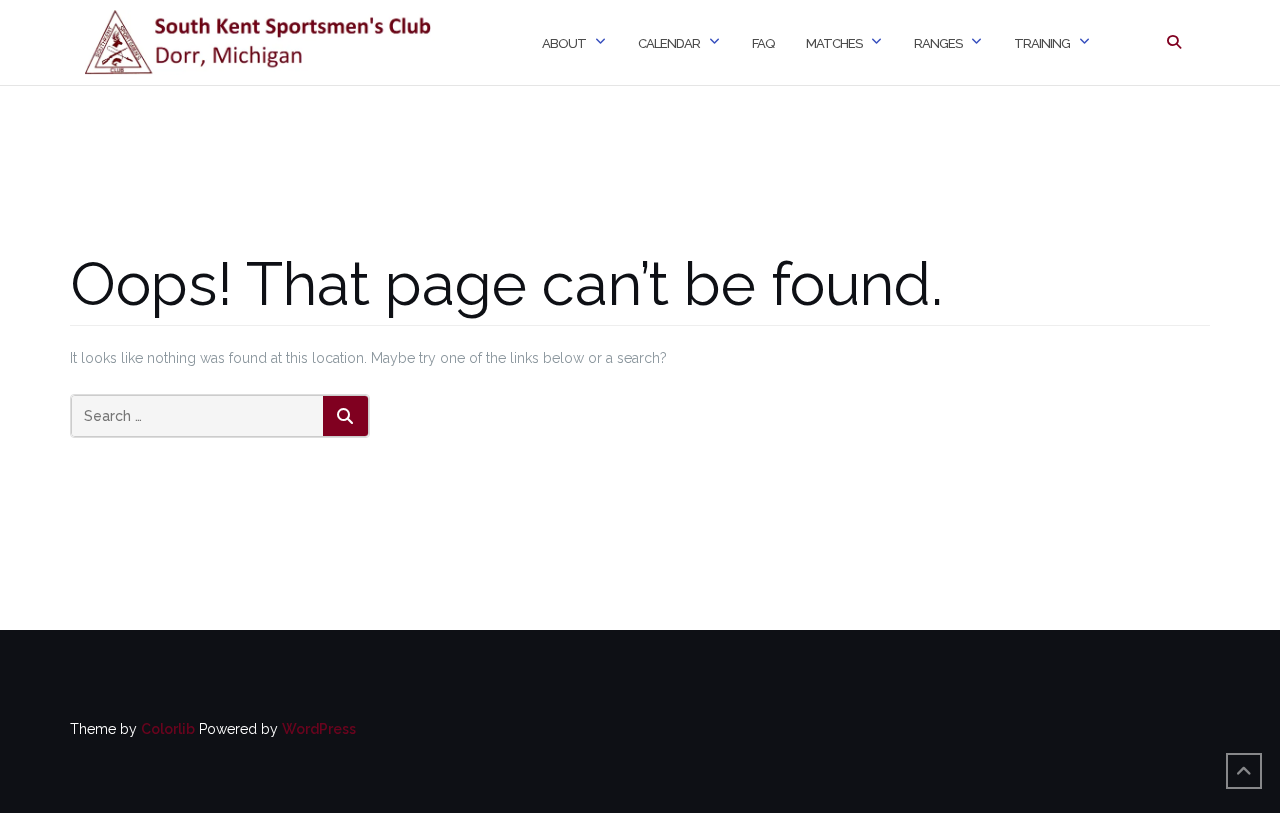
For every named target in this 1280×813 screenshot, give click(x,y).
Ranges (938, 43)
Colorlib (168, 729)
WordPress (319, 729)
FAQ (763, 43)
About (564, 43)
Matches (834, 43)
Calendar (669, 43)
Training (1042, 43)
